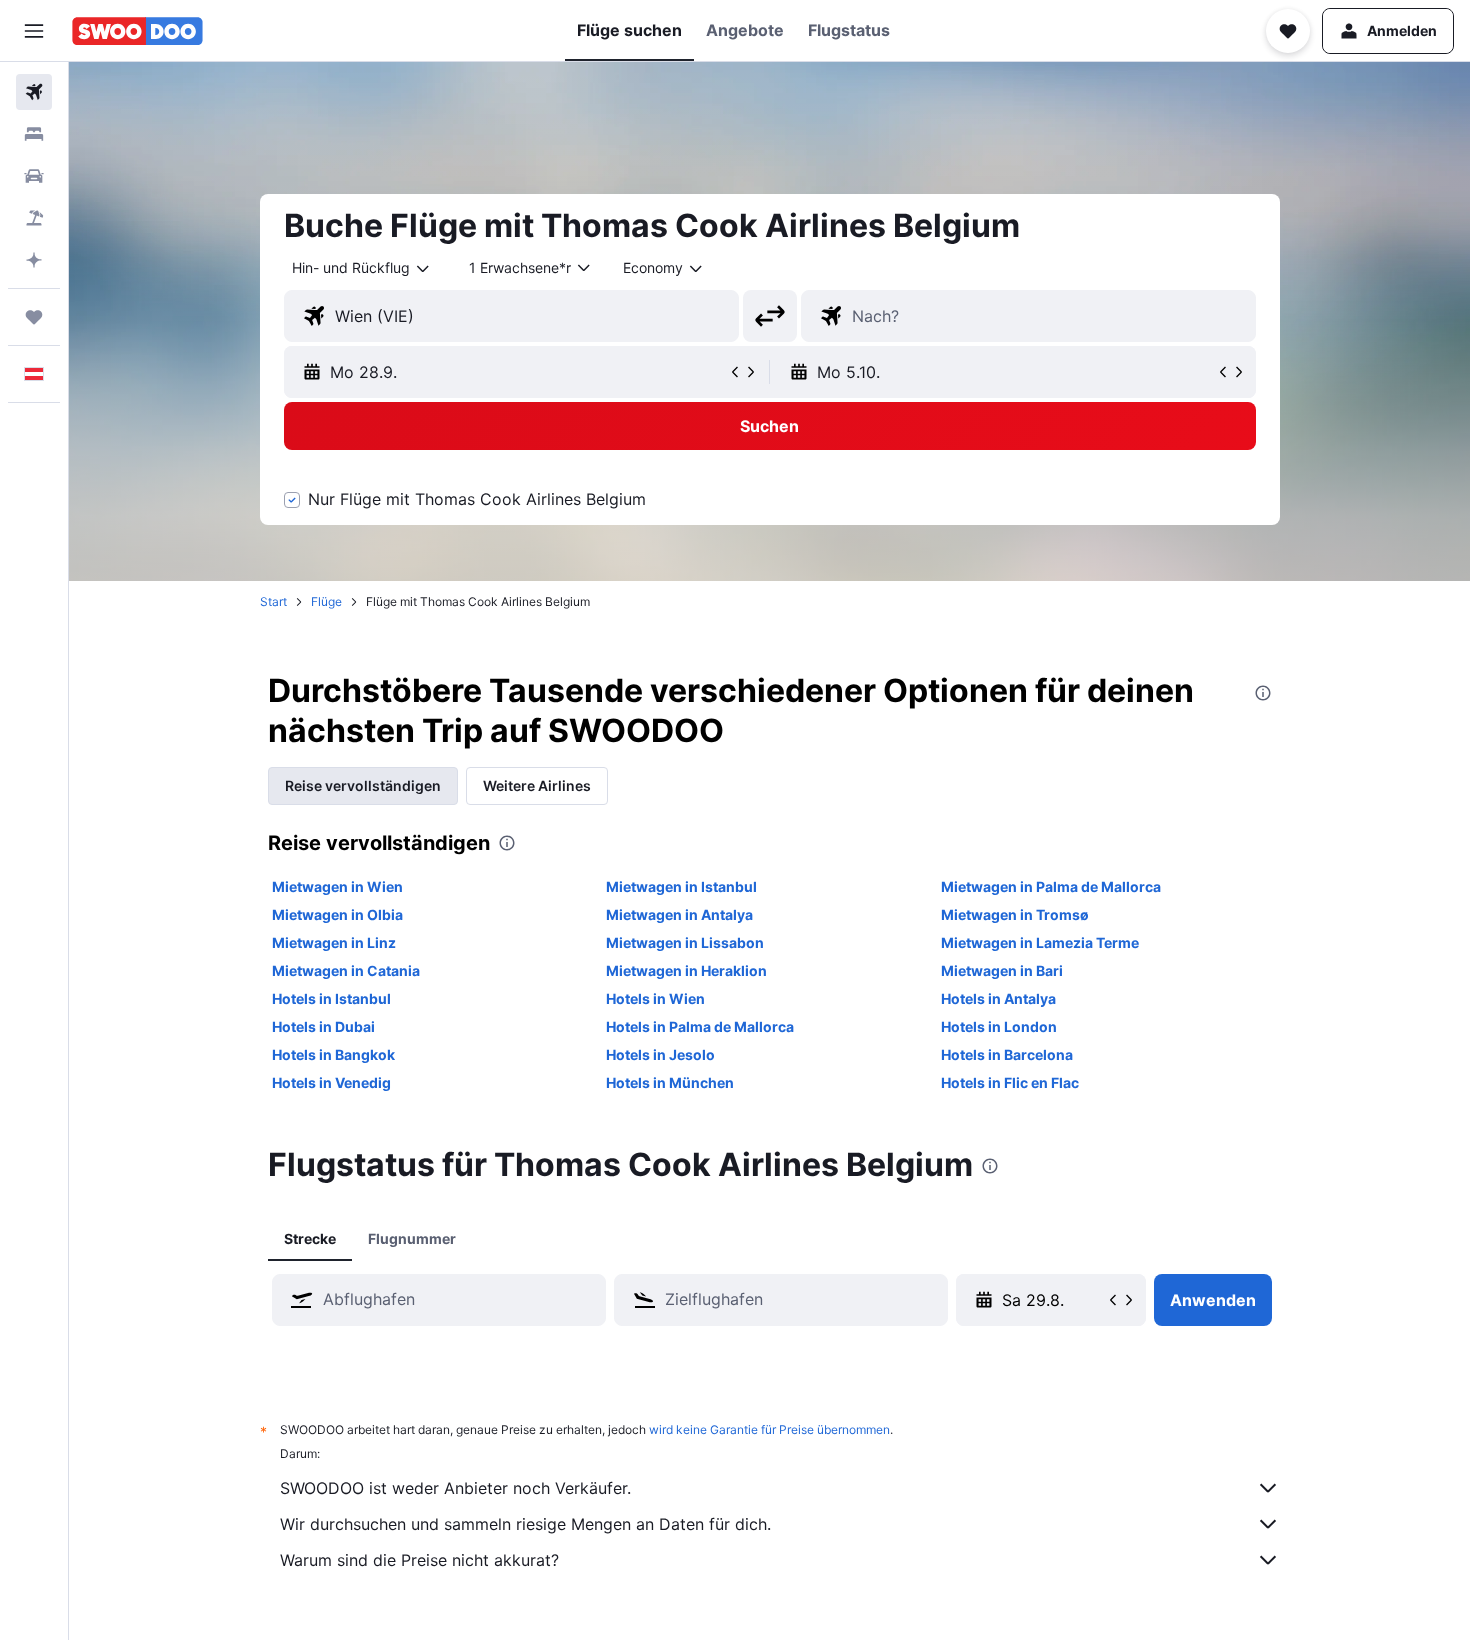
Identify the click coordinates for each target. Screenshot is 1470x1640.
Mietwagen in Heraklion (686, 970)
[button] (34, 31)
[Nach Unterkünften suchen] (34, 134)
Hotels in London (999, 1026)
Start (273, 601)
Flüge (326, 601)
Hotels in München (670, 1082)
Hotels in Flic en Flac (1010, 1082)
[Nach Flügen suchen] (34, 92)
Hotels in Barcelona (1007, 1054)
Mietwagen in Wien (337, 886)
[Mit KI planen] (34, 260)
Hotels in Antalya (998, 998)
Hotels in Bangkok (333, 1054)
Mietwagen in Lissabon (685, 942)
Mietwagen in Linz (334, 942)
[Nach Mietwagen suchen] (34, 176)
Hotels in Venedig (331, 1082)
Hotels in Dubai (323, 1026)
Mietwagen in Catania (346, 970)
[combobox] (362, 268)
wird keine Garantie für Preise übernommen (769, 1429)
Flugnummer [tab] (412, 1238)
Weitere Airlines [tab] (537, 785)
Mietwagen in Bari (1002, 970)
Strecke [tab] (310, 1238)
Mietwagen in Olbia (337, 914)
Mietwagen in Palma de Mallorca (1051, 886)
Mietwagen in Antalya (679, 914)
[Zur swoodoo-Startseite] (137, 31)
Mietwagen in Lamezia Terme (1040, 942)
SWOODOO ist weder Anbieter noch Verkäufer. (455, 1488)
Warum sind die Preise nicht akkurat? (419, 1560)
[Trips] (34, 317)
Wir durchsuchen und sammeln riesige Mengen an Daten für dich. (525, 1524)
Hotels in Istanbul (331, 998)
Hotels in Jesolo (660, 1054)
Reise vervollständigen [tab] (363, 785)
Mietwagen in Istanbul (681, 886)
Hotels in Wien (655, 998)
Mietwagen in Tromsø (1015, 914)
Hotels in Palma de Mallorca (700, 1026)
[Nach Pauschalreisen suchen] (34, 218)
